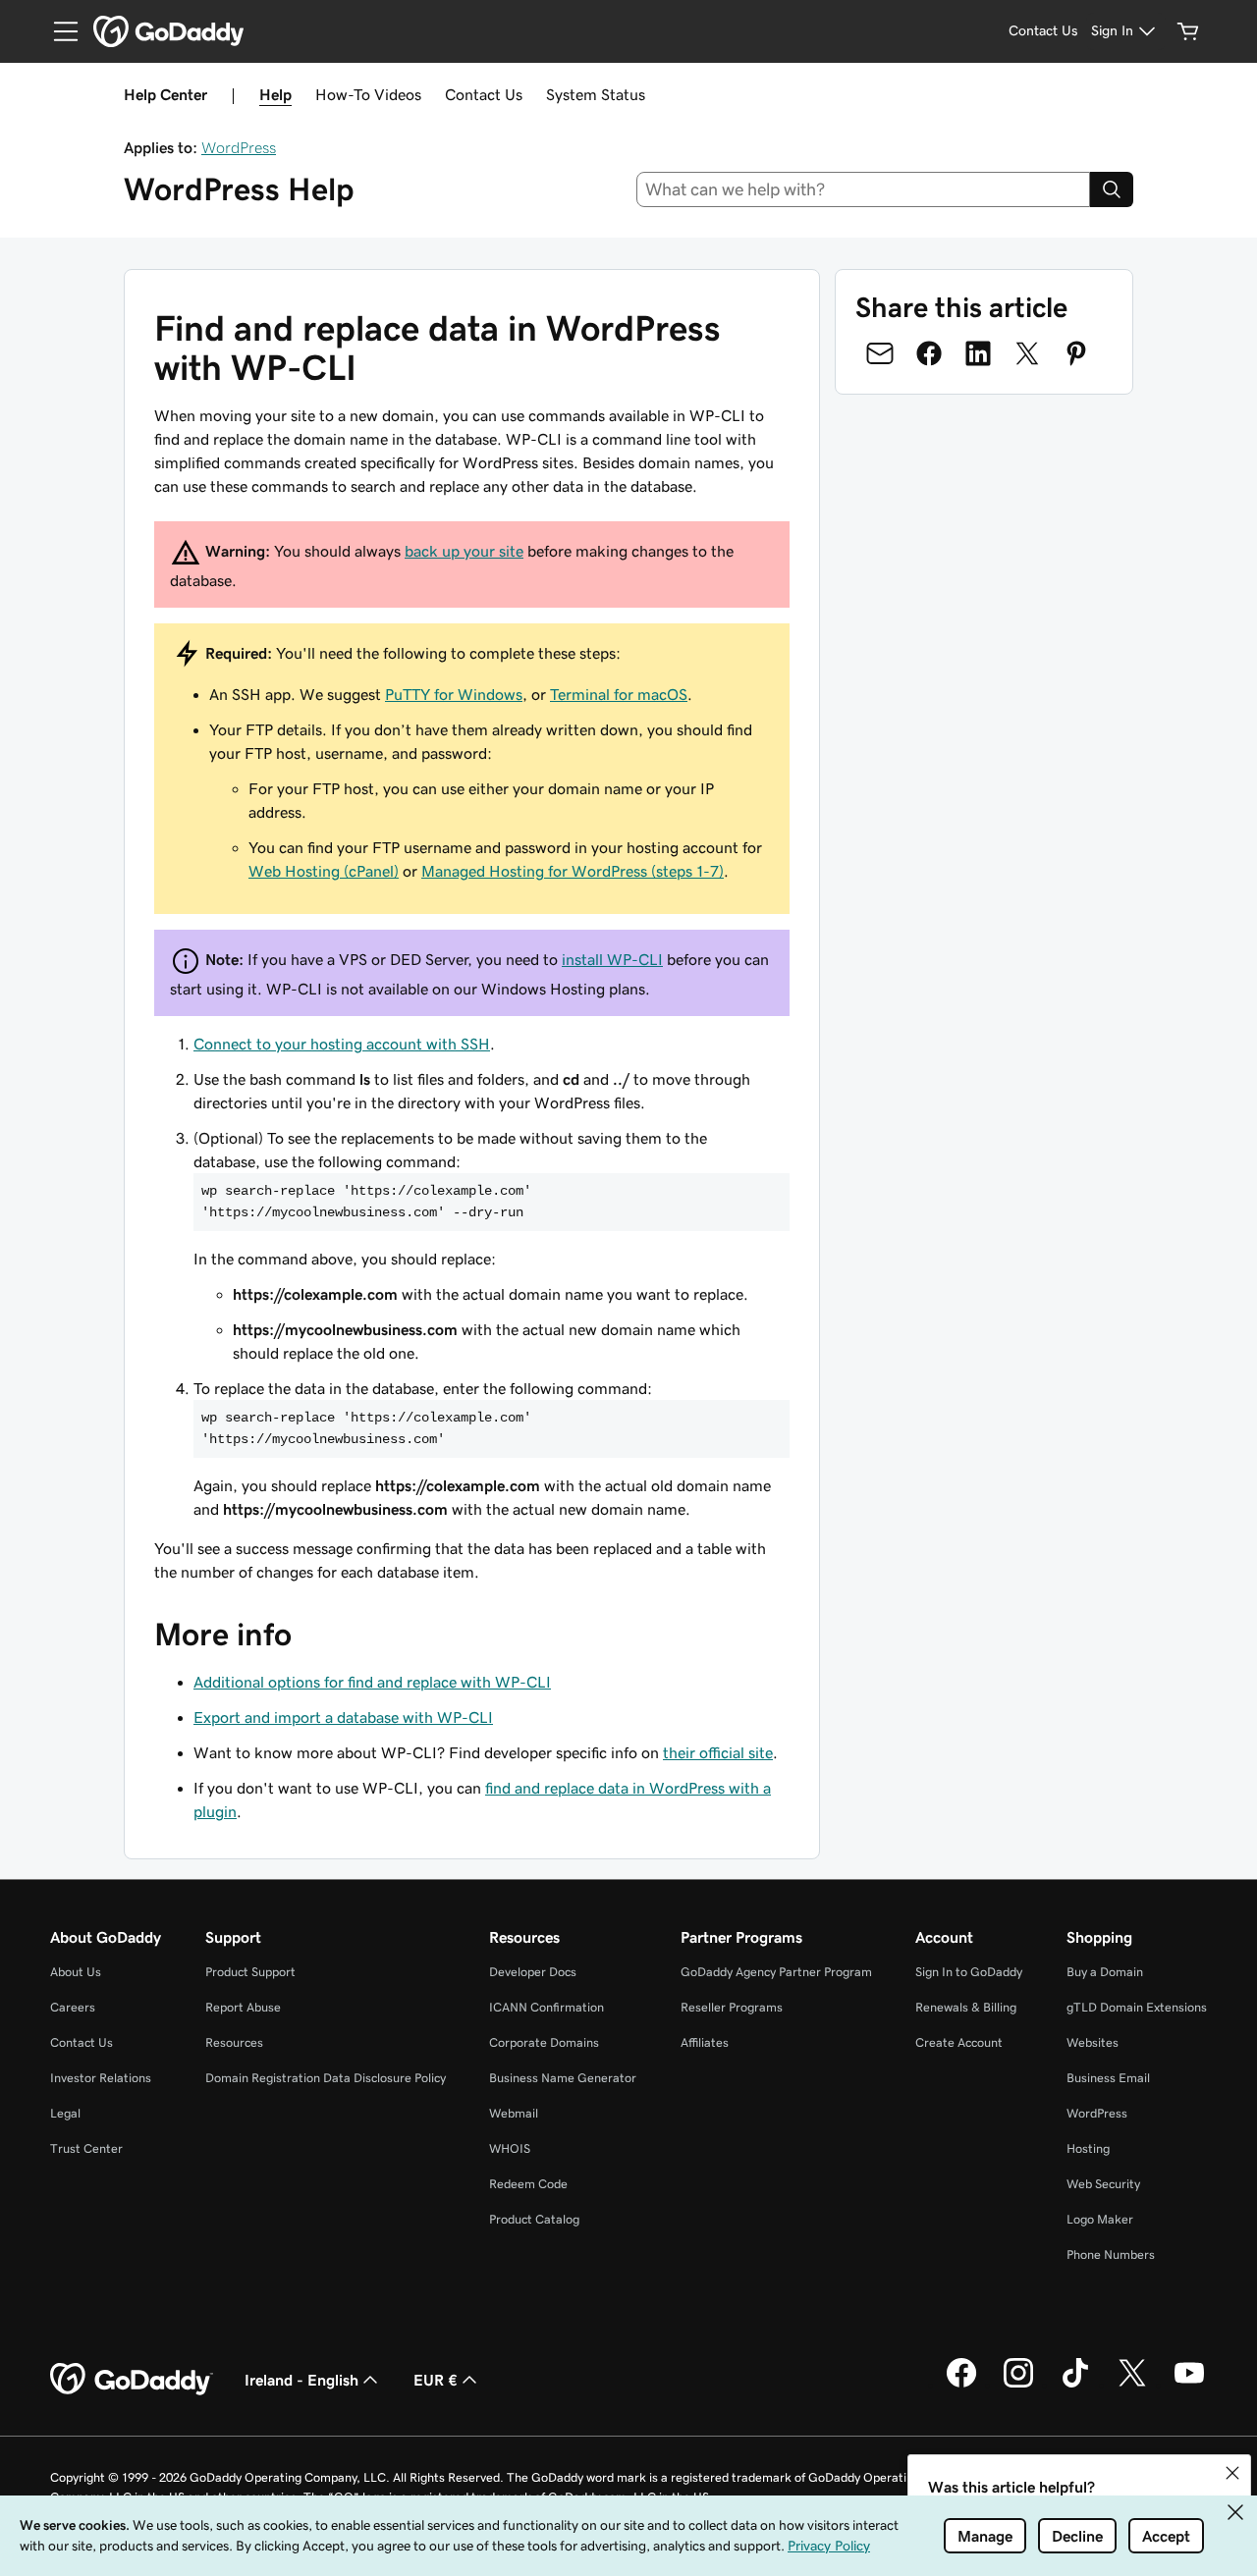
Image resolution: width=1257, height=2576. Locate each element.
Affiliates (705, 2042)
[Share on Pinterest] (1076, 353)
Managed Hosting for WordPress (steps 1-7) (573, 871)
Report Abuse (243, 2007)
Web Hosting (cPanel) (324, 871)
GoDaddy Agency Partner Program (776, 1972)
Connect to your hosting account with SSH (342, 1044)
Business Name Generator (563, 2078)
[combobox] (864, 189)
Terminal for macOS (619, 694)
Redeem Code (528, 2184)
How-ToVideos (368, 94)
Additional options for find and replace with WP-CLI (372, 1682)
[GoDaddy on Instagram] (1018, 2385)
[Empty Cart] (1188, 31)
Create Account (959, 2042)
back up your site (464, 551)
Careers (73, 2007)
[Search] (1112, 189)
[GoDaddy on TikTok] (1075, 2385)
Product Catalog (534, 2219)
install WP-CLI (612, 959)
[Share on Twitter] (1027, 353)
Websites (1093, 2042)
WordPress (239, 147)
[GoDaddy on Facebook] (961, 2385)
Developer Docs (533, 1972)
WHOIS (510, 2148)
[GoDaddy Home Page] (132, 2380)
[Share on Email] (880, 353)
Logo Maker (1100, 2219)
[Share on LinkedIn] (978, 353)
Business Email (1108, 2078)
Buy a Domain (1105, 1972)
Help (275, 94)
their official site (718, 1752)
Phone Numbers (1111, 2254)
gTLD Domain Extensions (1137, 2007)
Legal (65, 2113)
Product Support (250, 1972)
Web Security (1103, 2184)
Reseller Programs (732, 2007)
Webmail (514, 2113)
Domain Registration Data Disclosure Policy (326, 2078)
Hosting (1088, 2148)
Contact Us (484, 94)
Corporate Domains (544, 2042)
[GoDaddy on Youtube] (1189, 2385)
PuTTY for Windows (454, 694)
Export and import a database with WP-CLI (343, 1717)
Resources (234, 2042)
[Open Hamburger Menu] (58, 31)
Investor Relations (101, 2078)
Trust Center (86, 2148)
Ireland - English (301, 2380)
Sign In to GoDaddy (969, 1972)
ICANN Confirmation (547, 2007)
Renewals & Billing (966, 2007)
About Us (76, 1972)
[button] (1232, 2473)
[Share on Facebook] (929, 353)
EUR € (436, 2380)
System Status (596, 94)
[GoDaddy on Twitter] (1132, 2385)
